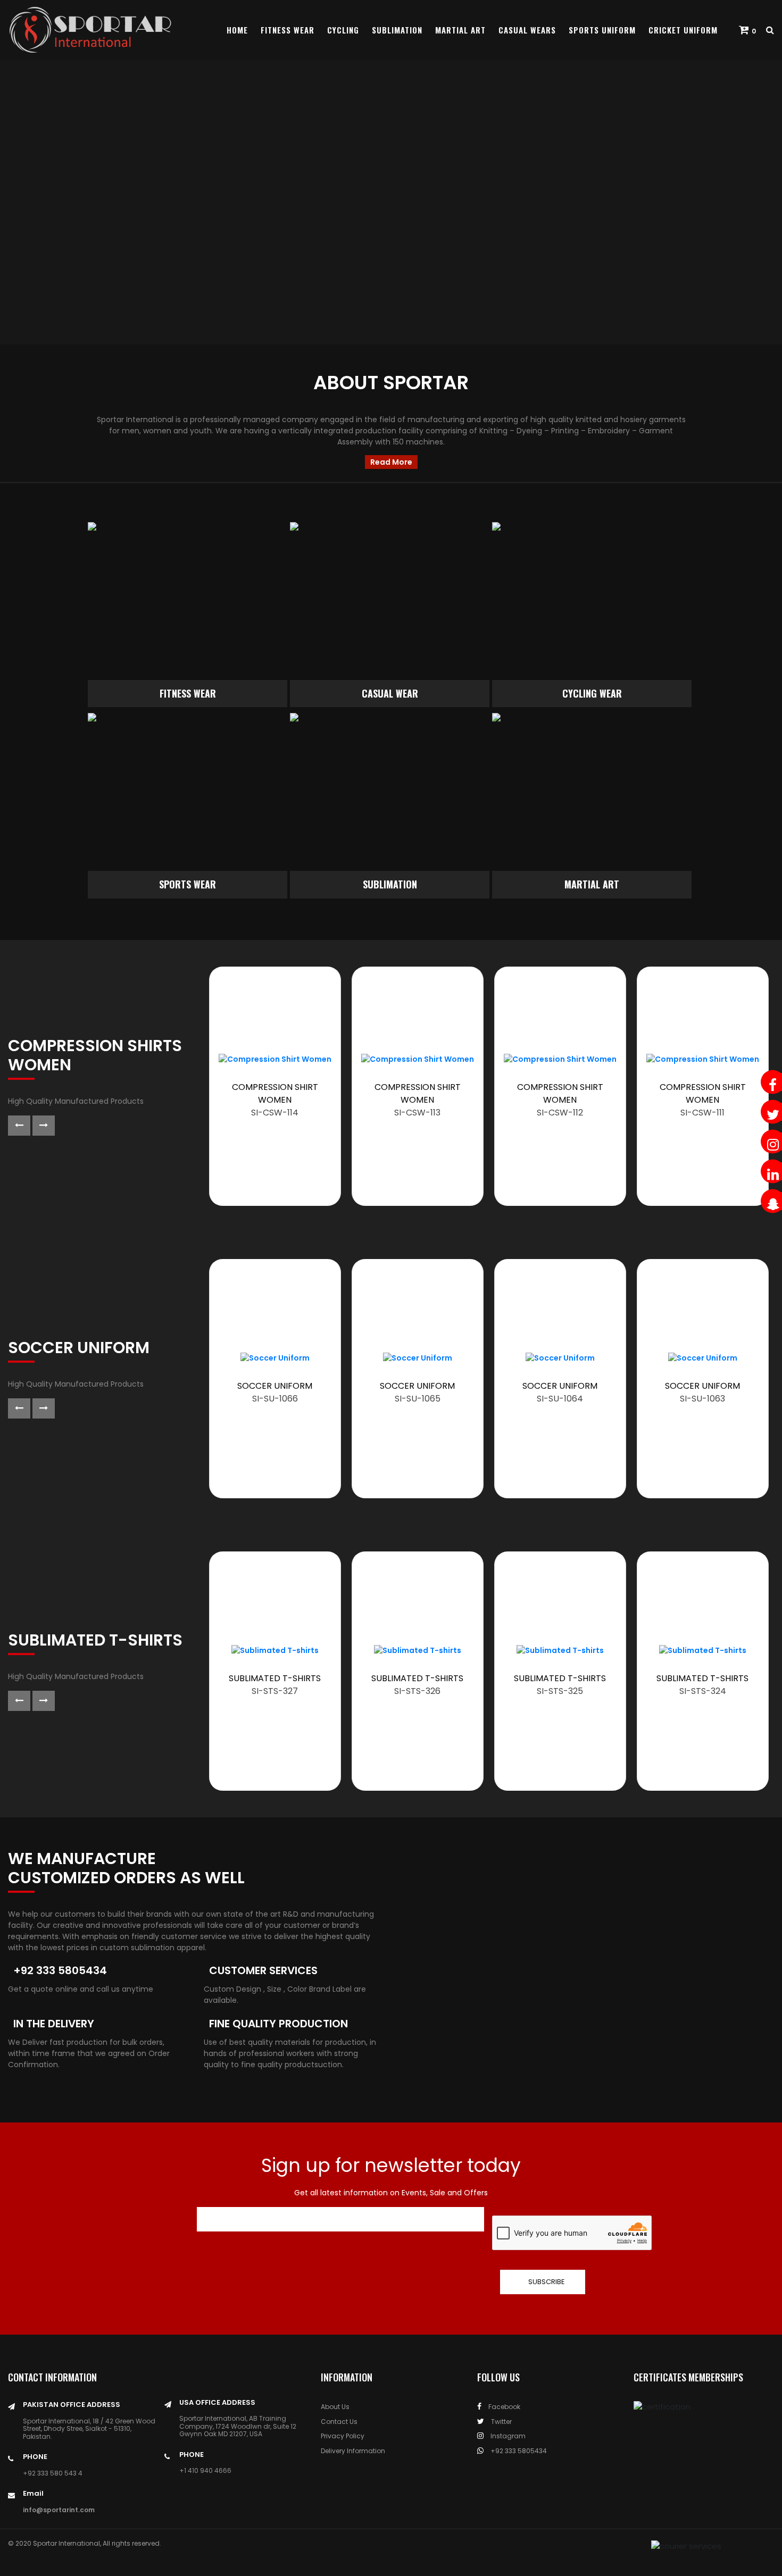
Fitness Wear (288, 30)
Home (237, 30)
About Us (335, 2407)
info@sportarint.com (59, 2510)
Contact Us (339, 2422)
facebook (504, 2407)
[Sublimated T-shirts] (275, 1650)
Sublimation (397, 30)
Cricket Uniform (683, 30)
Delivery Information (353, 2451)
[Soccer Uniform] (275, 1358)
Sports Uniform (602, 30)
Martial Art (460, 30)
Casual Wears (527, 30)
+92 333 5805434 (518, 2451)
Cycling (343, 30)
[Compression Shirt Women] (275, 1059)
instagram (507, 2436)
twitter (501, 2422)
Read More (391, 462)
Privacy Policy (343, 2436)
